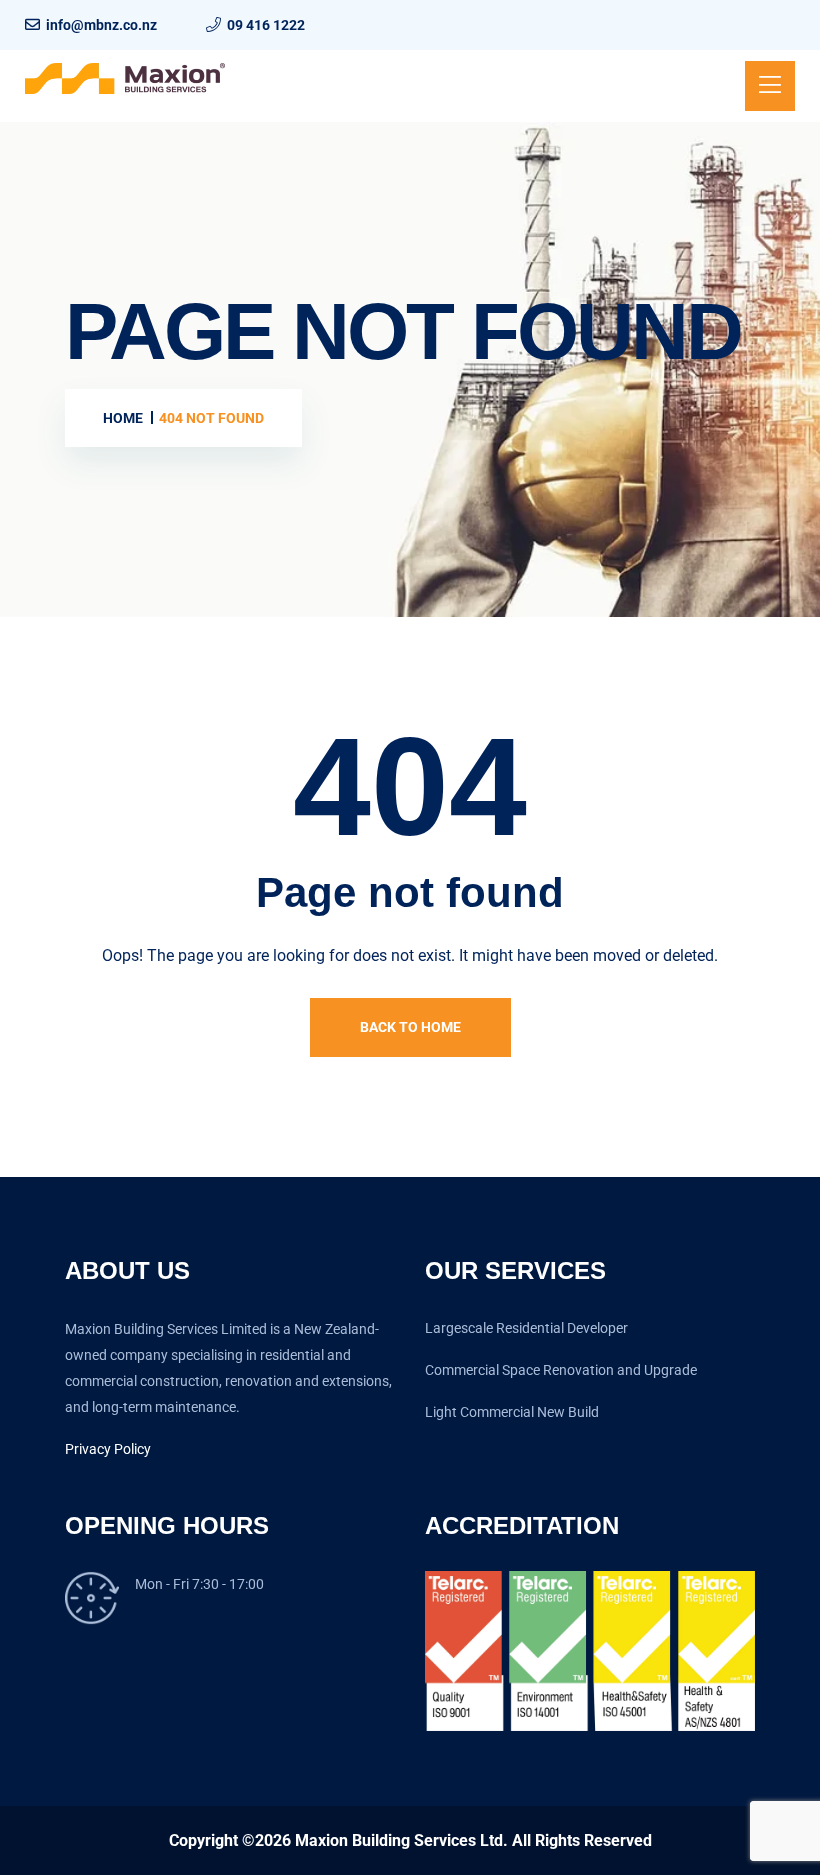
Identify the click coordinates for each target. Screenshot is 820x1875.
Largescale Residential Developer (526, 1328)
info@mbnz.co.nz (101, 25)
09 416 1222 (266, 25)
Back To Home (410, 1027)
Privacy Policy (108, 1449)
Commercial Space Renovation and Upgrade (561, 1370)
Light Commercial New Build (512, 1412)
